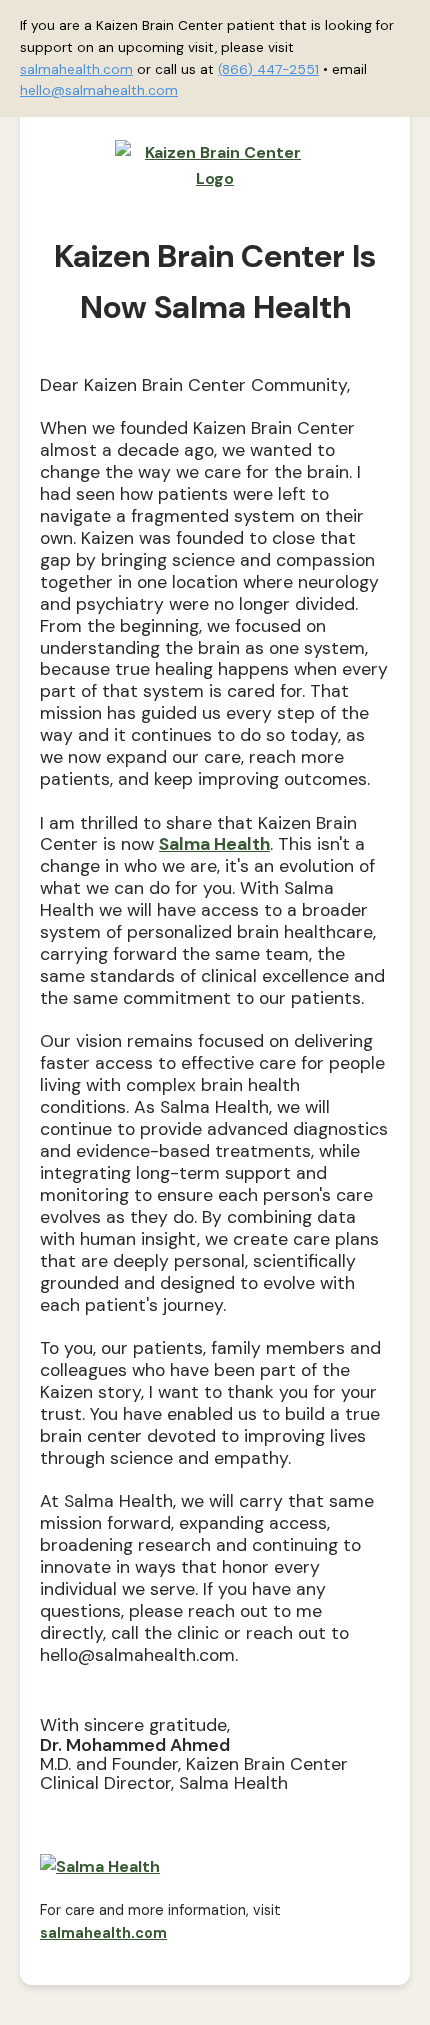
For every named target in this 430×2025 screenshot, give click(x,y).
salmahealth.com (76, 69)
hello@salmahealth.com (99, 90)
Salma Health (214, 844)
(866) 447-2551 (268, 69)
